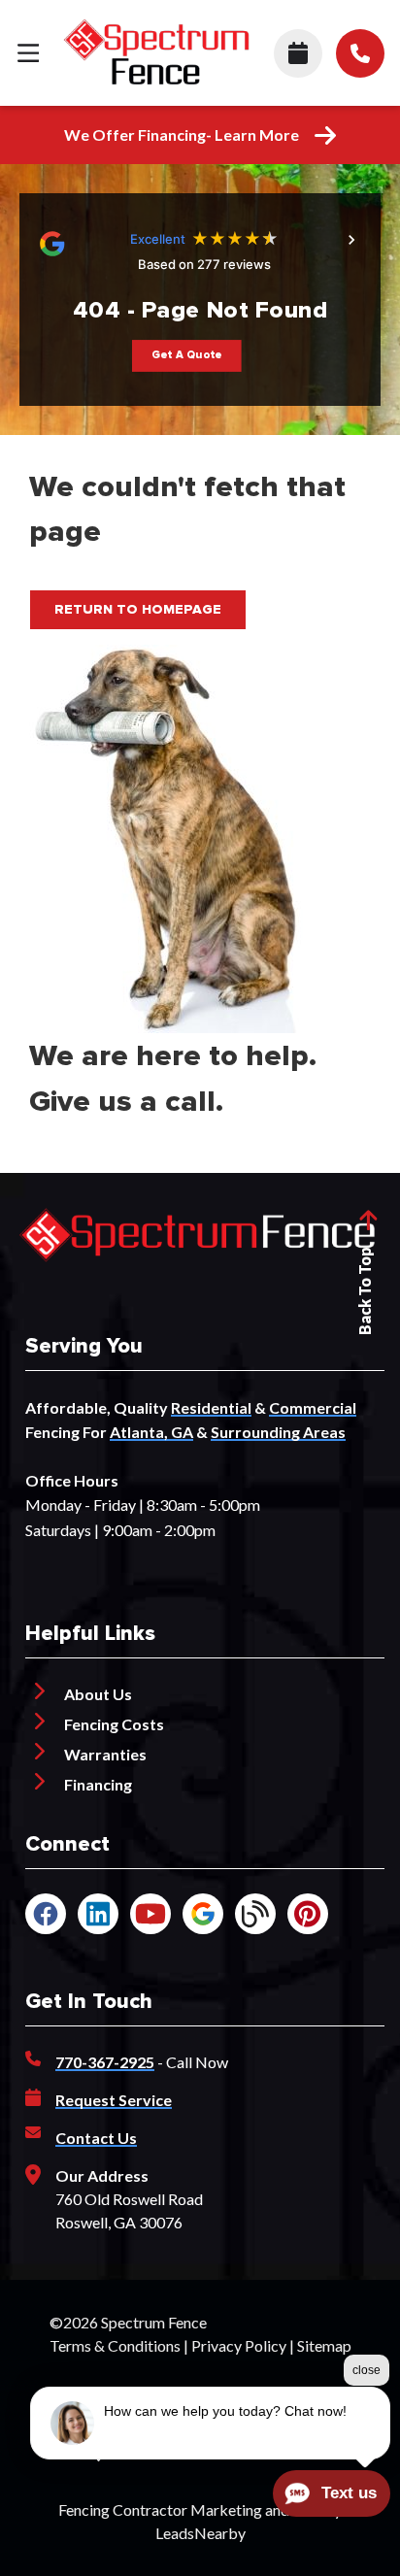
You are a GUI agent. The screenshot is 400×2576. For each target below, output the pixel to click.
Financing (98, 1784)
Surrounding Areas (278, 1432)
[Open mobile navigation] (28, 52)
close (367, 2370)
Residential (211, 1407)
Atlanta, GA (151, 1432)
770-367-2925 (105, 2062)
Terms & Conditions (115, 2345)
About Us (98, 1694)
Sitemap (324, 2345)
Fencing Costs (114, 1724)
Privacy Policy (239, 2345)
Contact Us (96, 2138)
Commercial (313, 1407)
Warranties (105, 1754)
